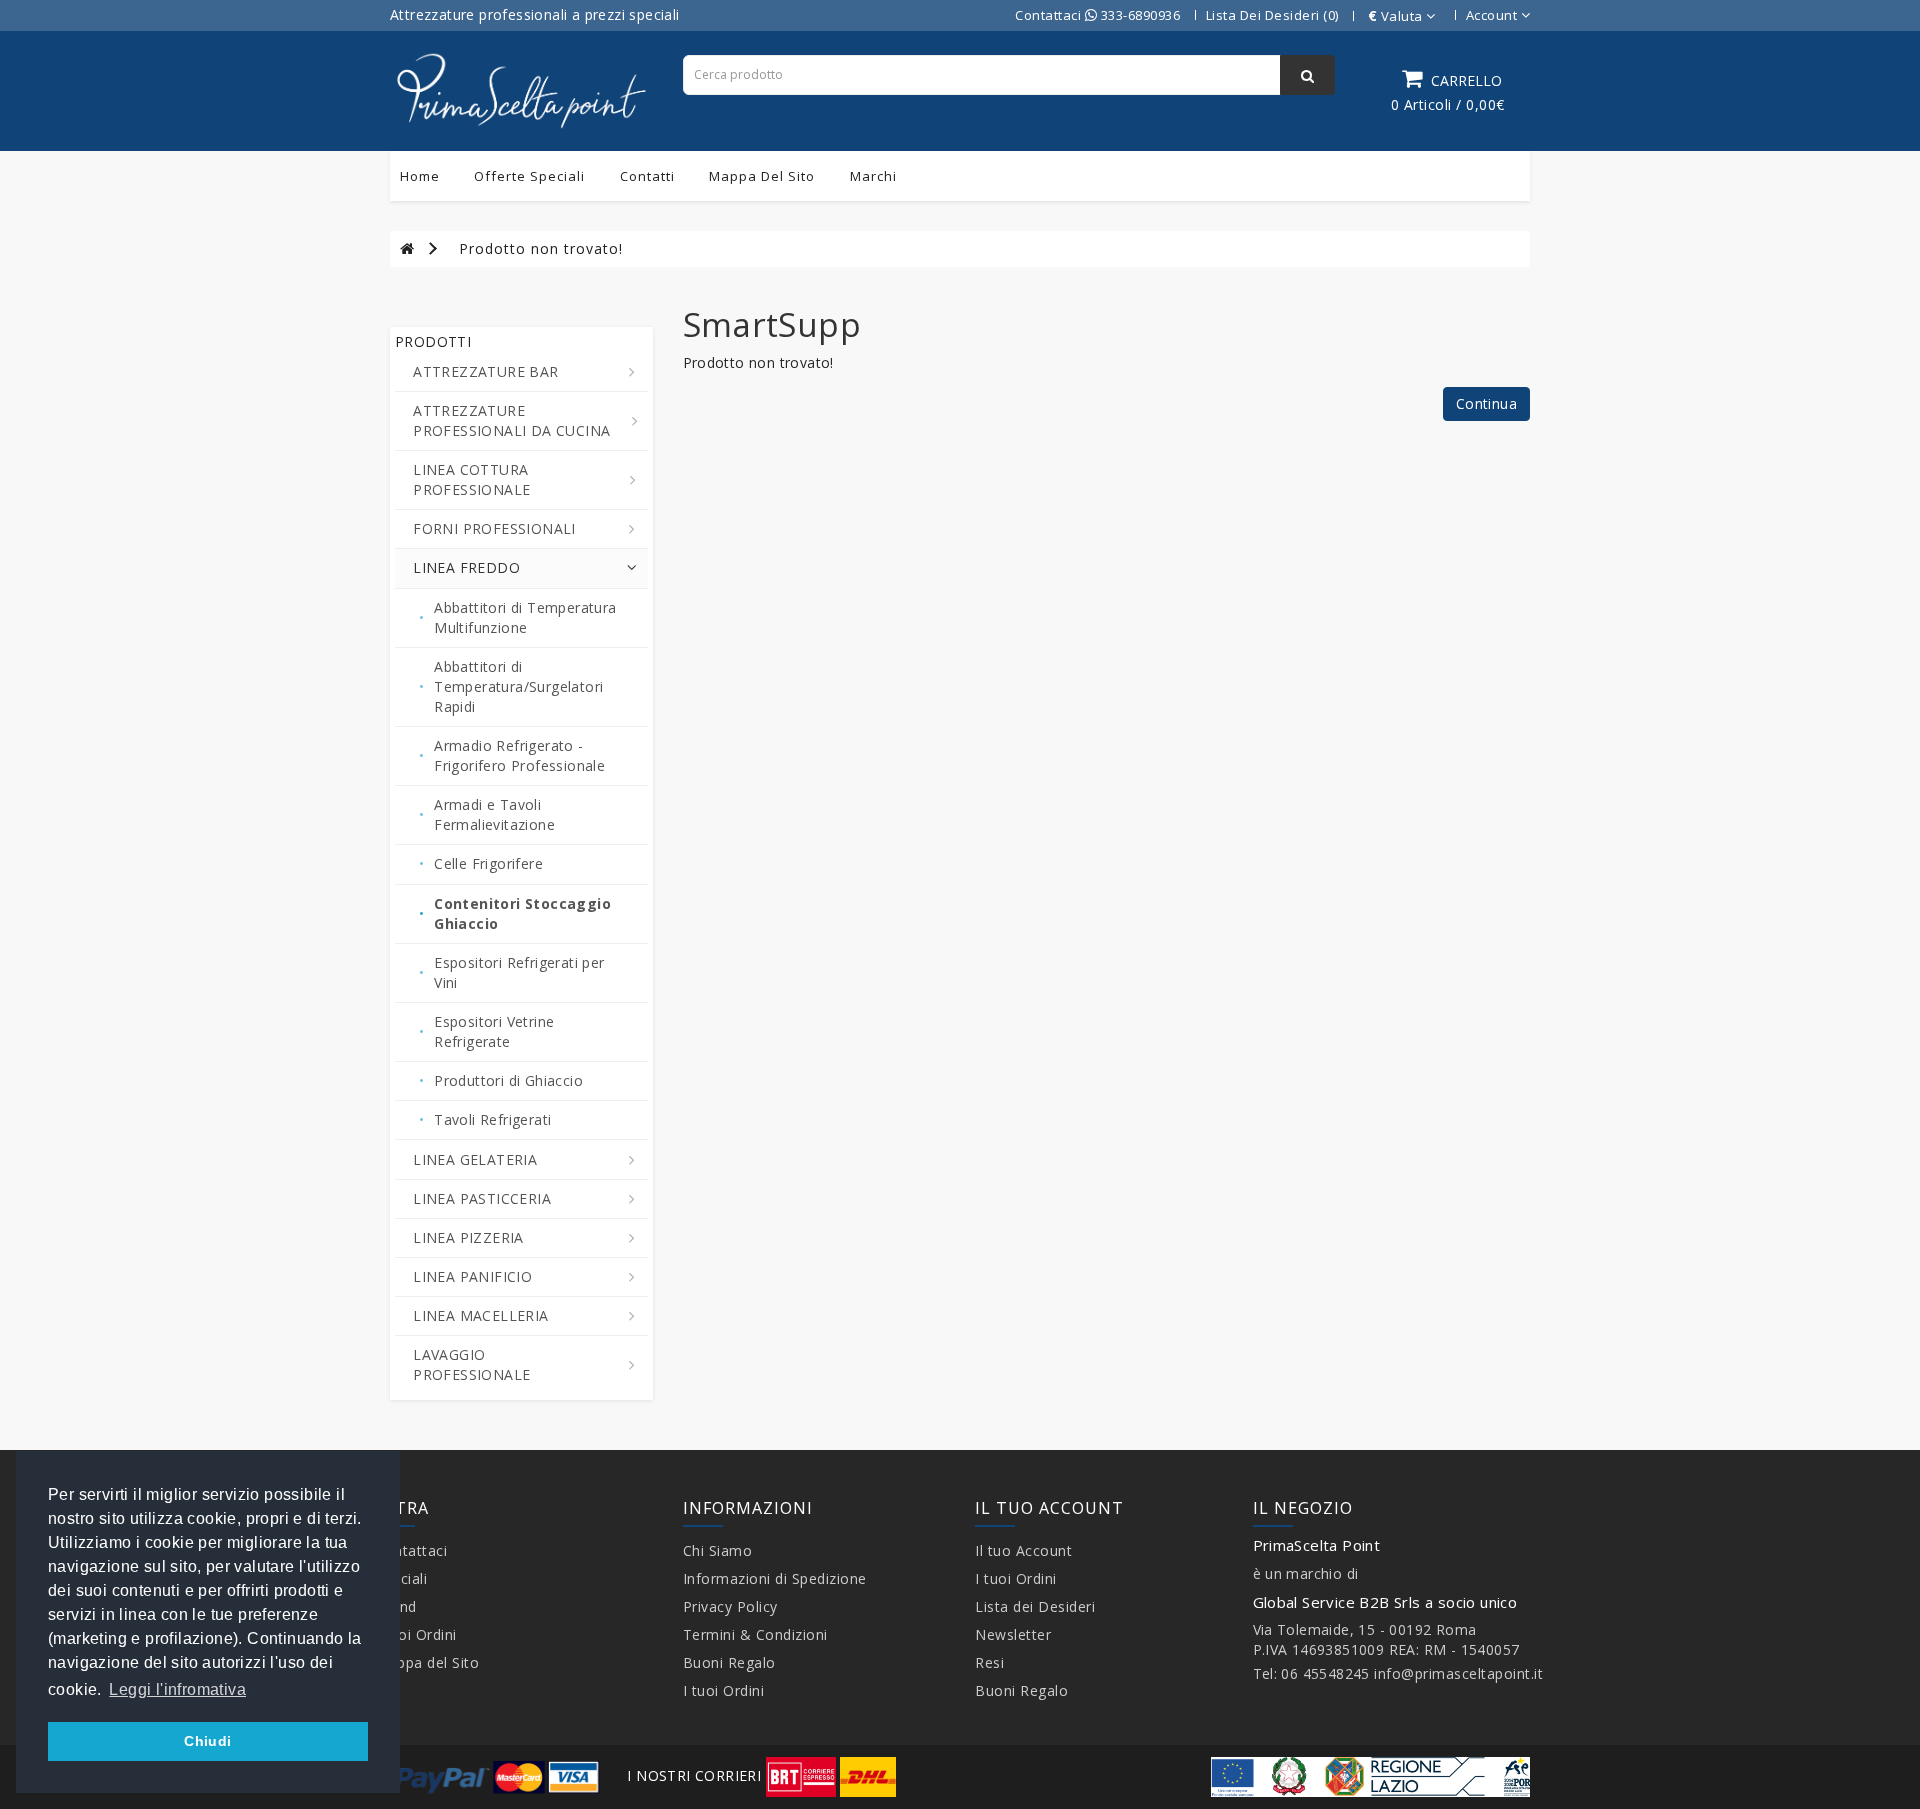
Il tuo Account (1023, 1550)
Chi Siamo (718, 1550)
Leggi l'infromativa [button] (177, 1689)
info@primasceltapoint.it (1458, 1673)
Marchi (873, 176)
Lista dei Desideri (1035, 1606)
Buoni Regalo (729, 1662)
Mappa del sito (762, 176)
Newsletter (1013, 1634)
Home (420, 176)
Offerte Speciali (529, 176)
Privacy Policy (730, 1606)
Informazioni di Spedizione (775, 1578)
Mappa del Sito (427, 1662)
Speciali (401, 1578)
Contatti (647, 176)
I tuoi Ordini (416, 1634)
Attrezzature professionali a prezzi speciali (535, 14)
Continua (1486, 403)
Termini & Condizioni (755, 1634)
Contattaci (411, 1550)
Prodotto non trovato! (541, 248)
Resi (989, 1662)
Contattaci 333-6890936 (1097, 15)
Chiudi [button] (207, 1741)
